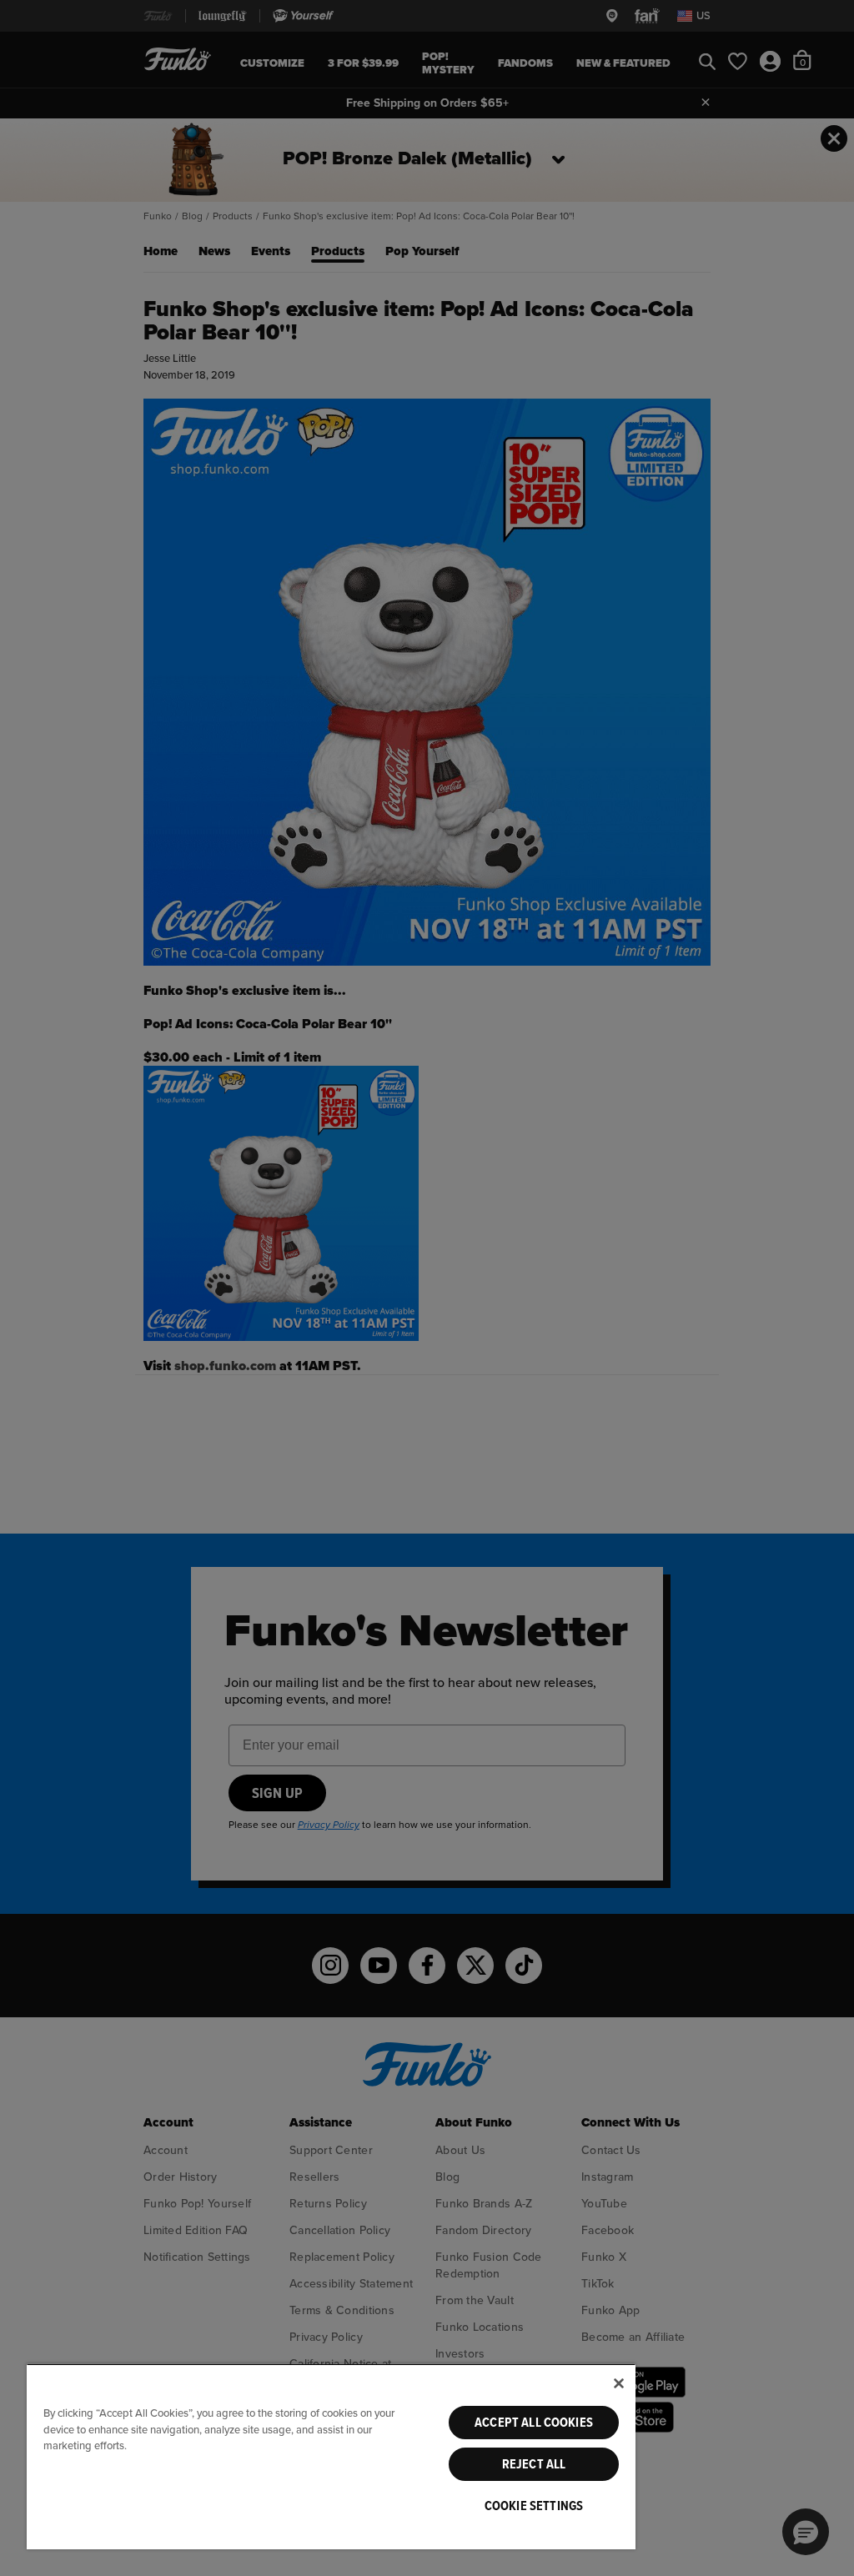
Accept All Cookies (534, 2423)
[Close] (619, 2383)
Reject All (534, 2464)
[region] (331, 2456)
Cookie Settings (534, 2506)
